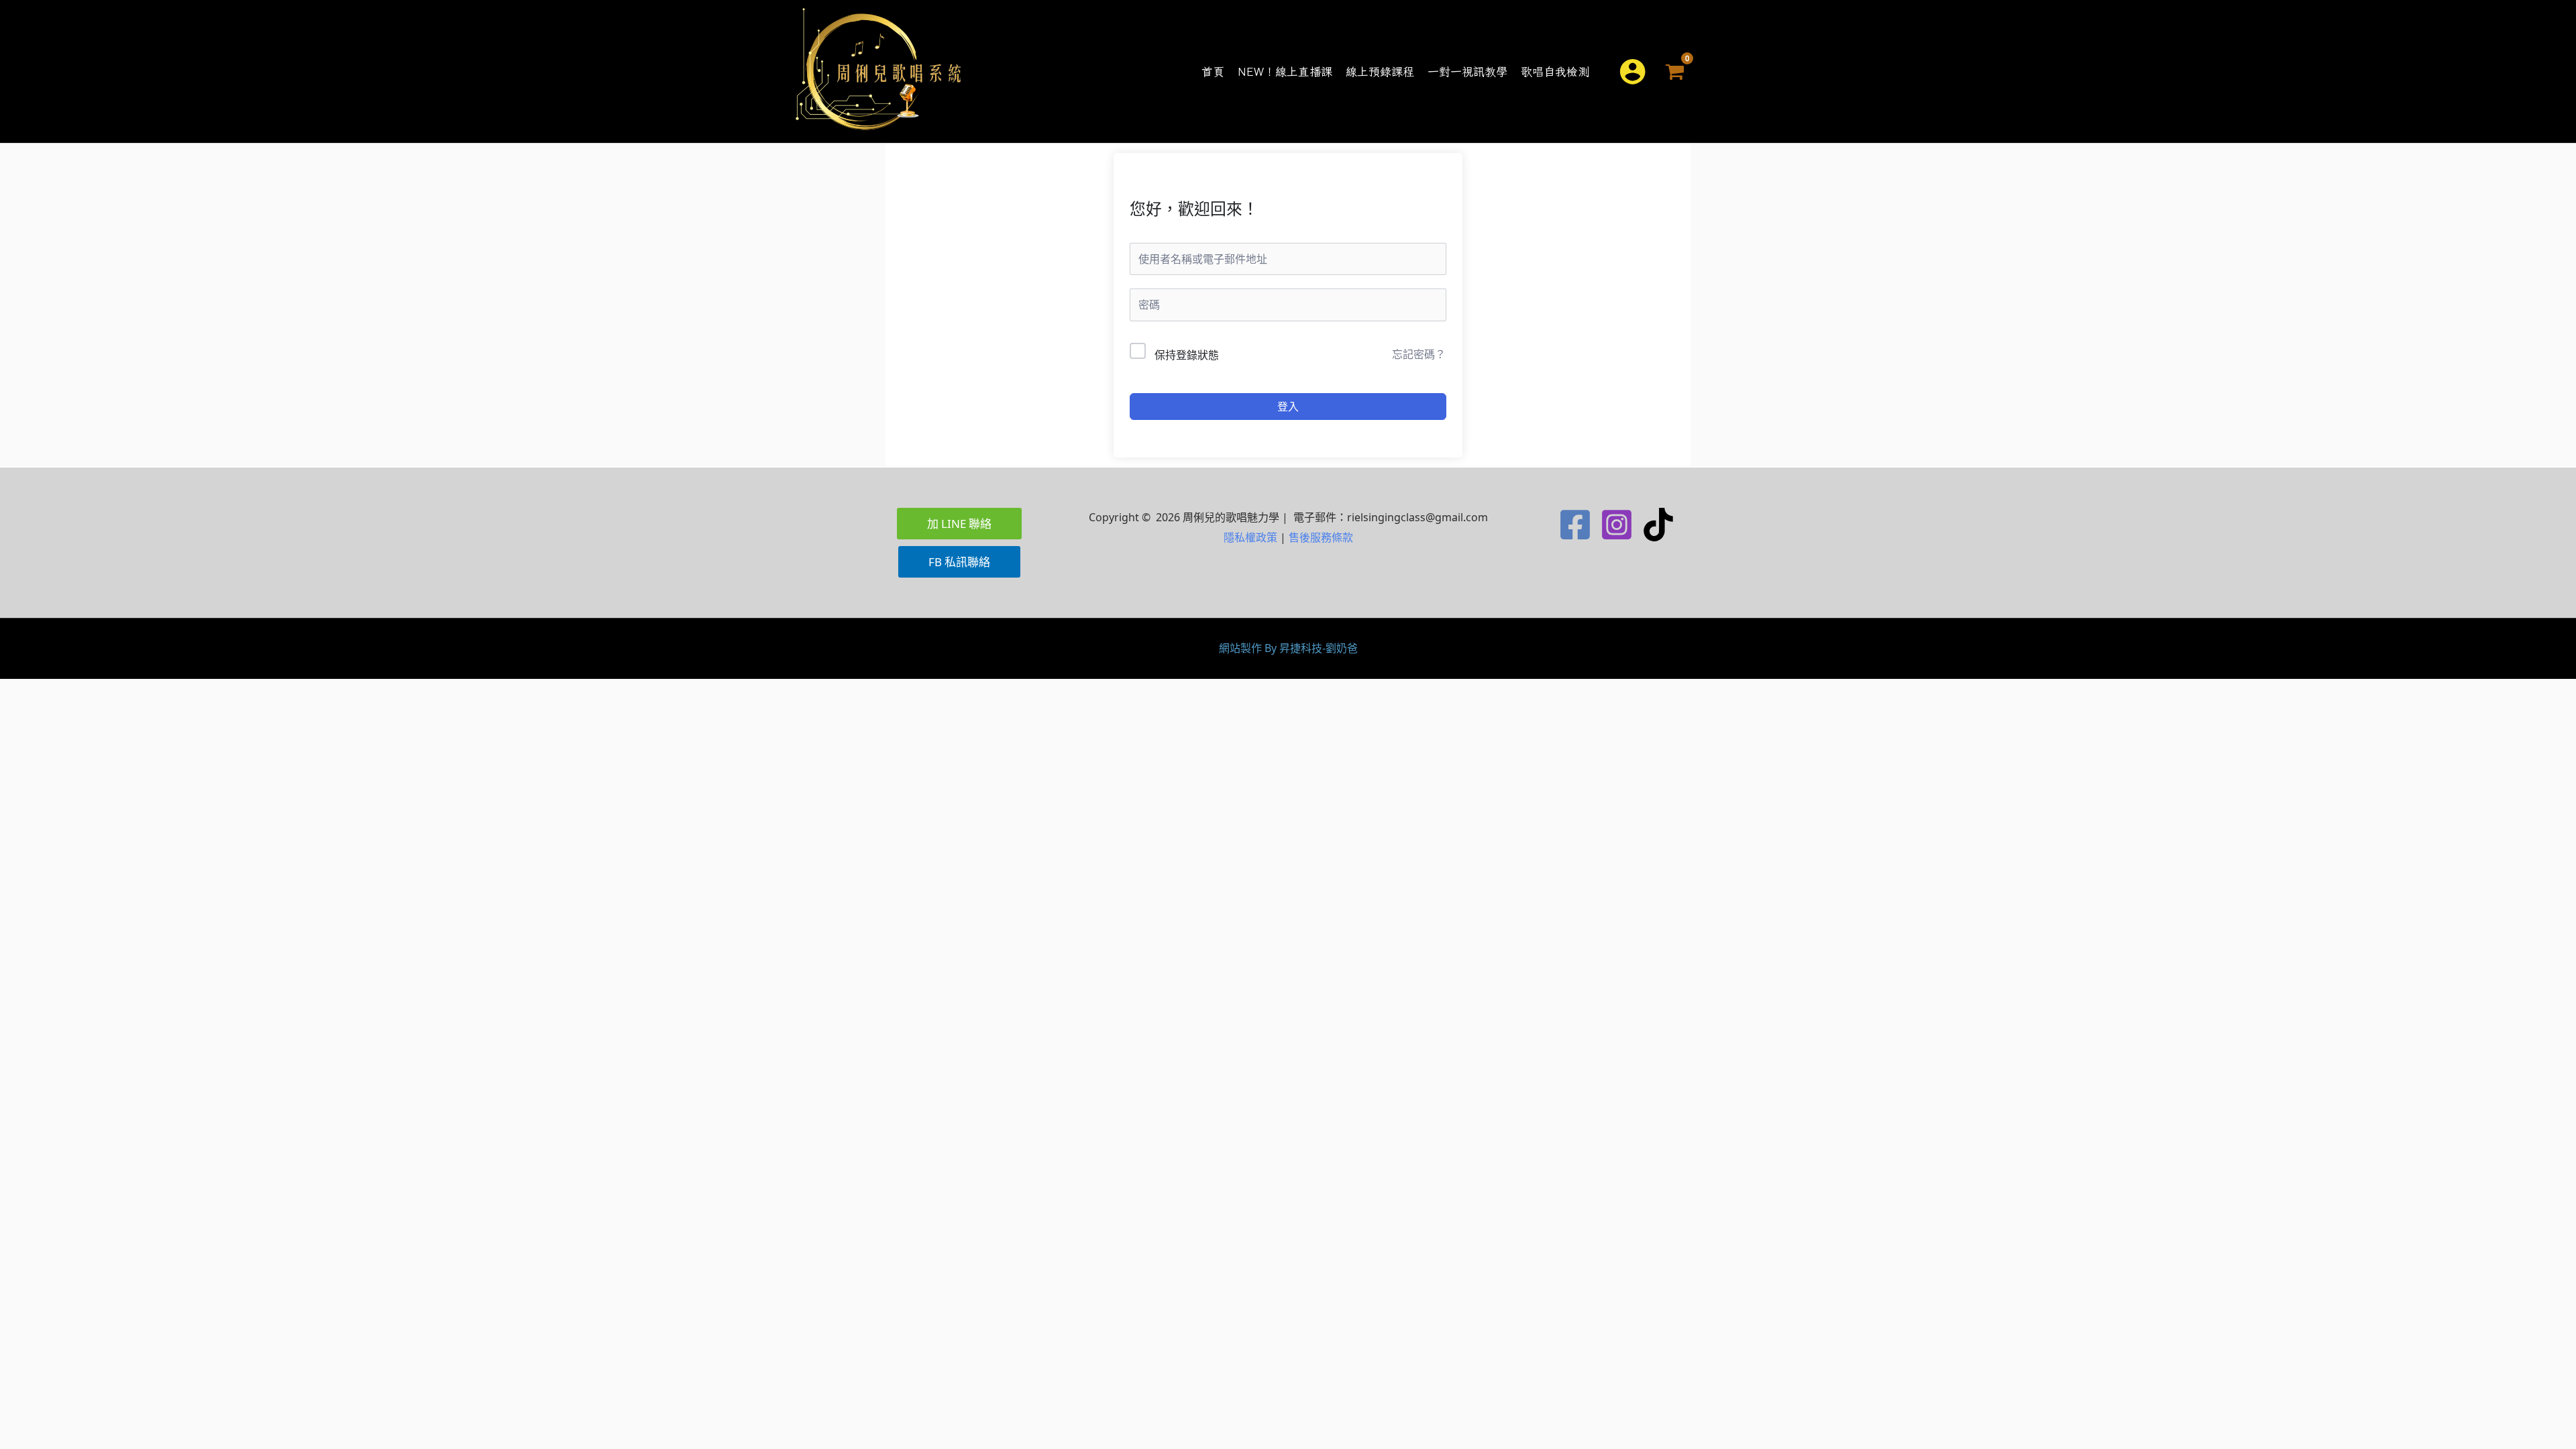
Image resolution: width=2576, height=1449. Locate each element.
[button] (1597, 71)
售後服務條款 (1321, 537)
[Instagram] (1617, 525)
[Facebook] (1575, 525)
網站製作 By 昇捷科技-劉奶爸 (1288, 648)
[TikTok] (1658, 525)
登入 (1288, 407)
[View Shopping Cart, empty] (1675, 71)
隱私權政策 (1250, 537)
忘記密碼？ (1419, 354)
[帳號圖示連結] (1632, 71)
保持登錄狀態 (1187, 355)
